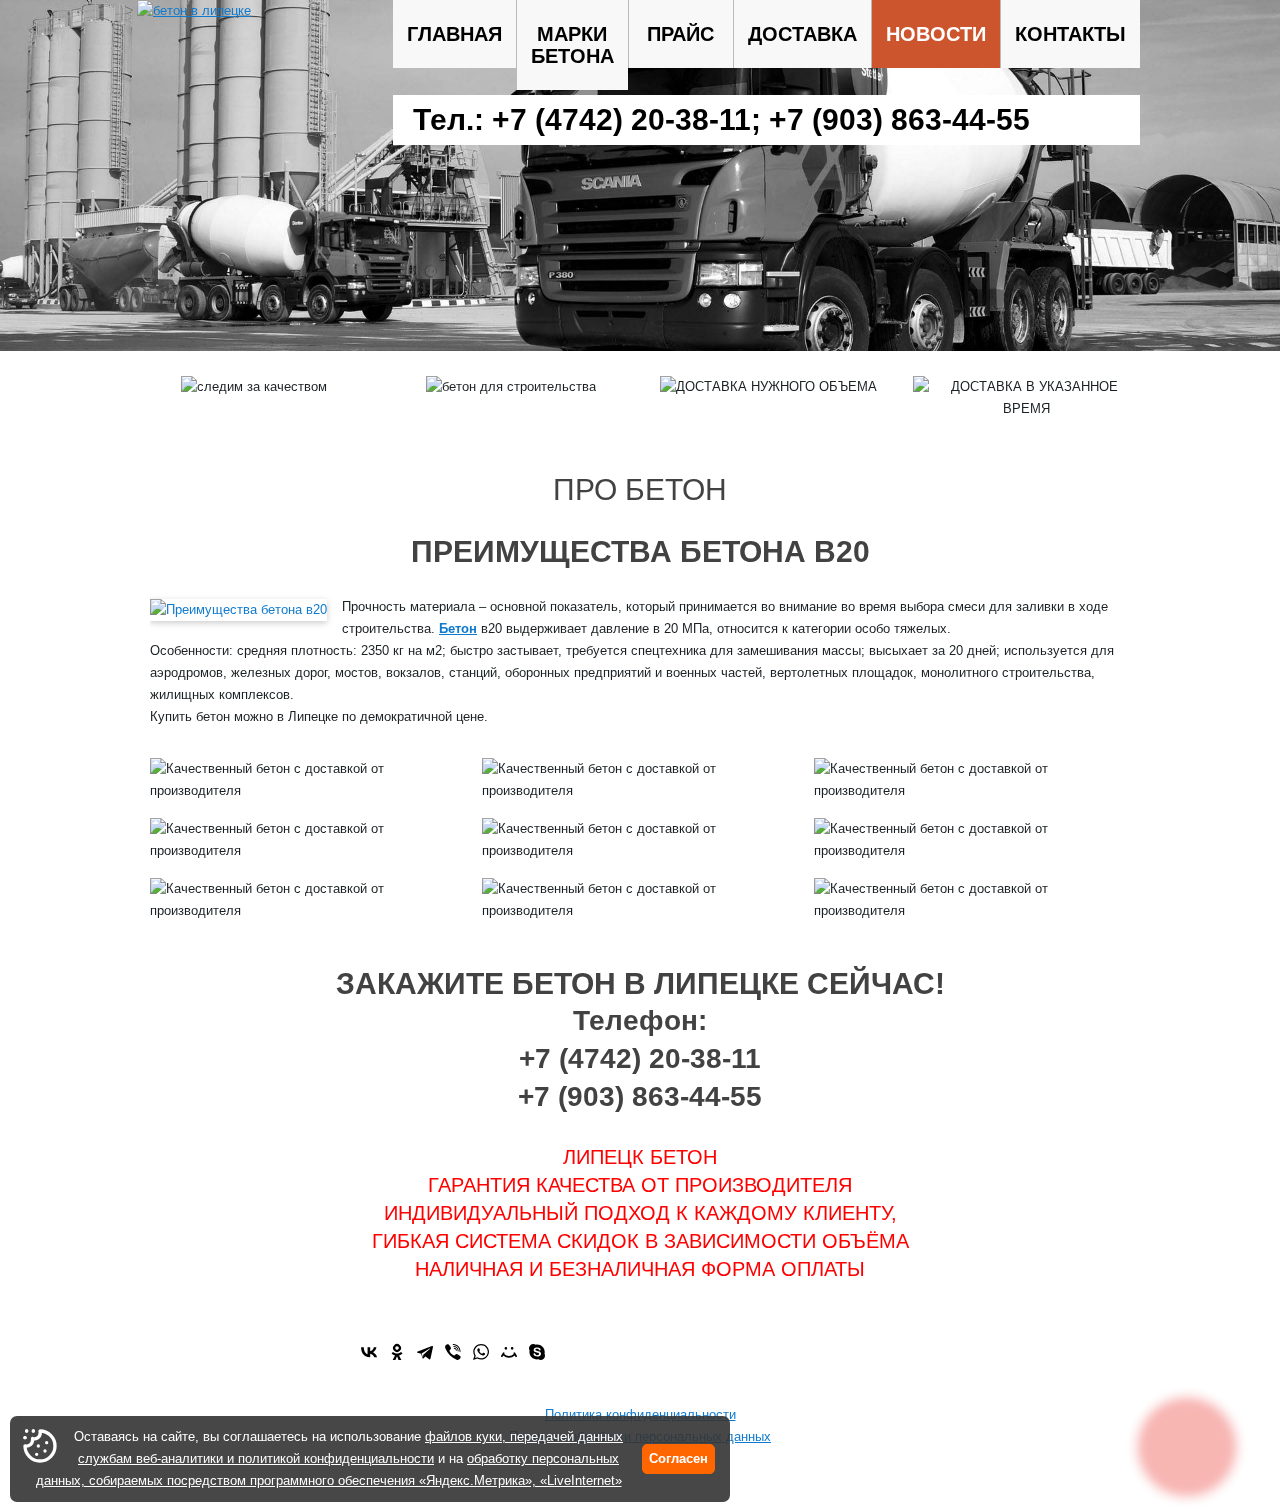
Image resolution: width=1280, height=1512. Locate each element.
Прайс (680, 34)
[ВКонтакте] (369, 1352)
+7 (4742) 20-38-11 (621, 119)
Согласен (678, 1458)
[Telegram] (425, 1352)
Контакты (1070, 34)
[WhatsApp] (481, 1352)
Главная (454, 34)
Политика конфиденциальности (640, 1414)
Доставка (802, 34)
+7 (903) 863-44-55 (899, 119)
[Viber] (453, 1352)
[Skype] (537, 1352)
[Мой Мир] (509, 1352)
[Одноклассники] (397, 1352)
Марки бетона (572, 45)
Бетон (458, 628)
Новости (936, 34)
